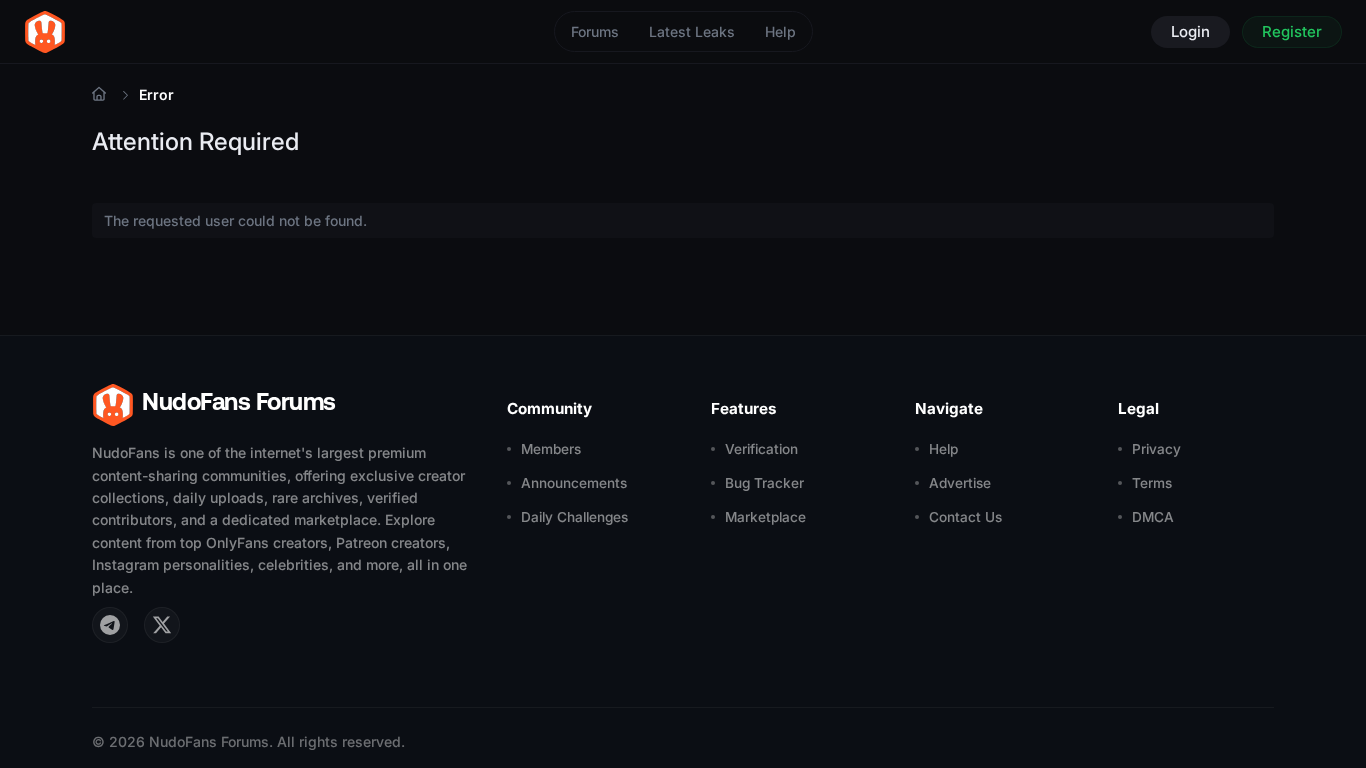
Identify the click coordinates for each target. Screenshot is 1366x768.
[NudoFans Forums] (99, 94)
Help (780, 31)
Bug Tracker (764, 483)
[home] (45, 32)
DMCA (1153, 517)
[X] (162, 625)
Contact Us (965, 517)
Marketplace (765, 517)
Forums (595, 31)
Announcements (574, 483)
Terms (1152, 483)
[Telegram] (110, 625)
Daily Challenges (574, 517)
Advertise (960, 483)
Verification (761, 449)
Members (551, 449)
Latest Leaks (692, 31)
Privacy (1156, 449)
